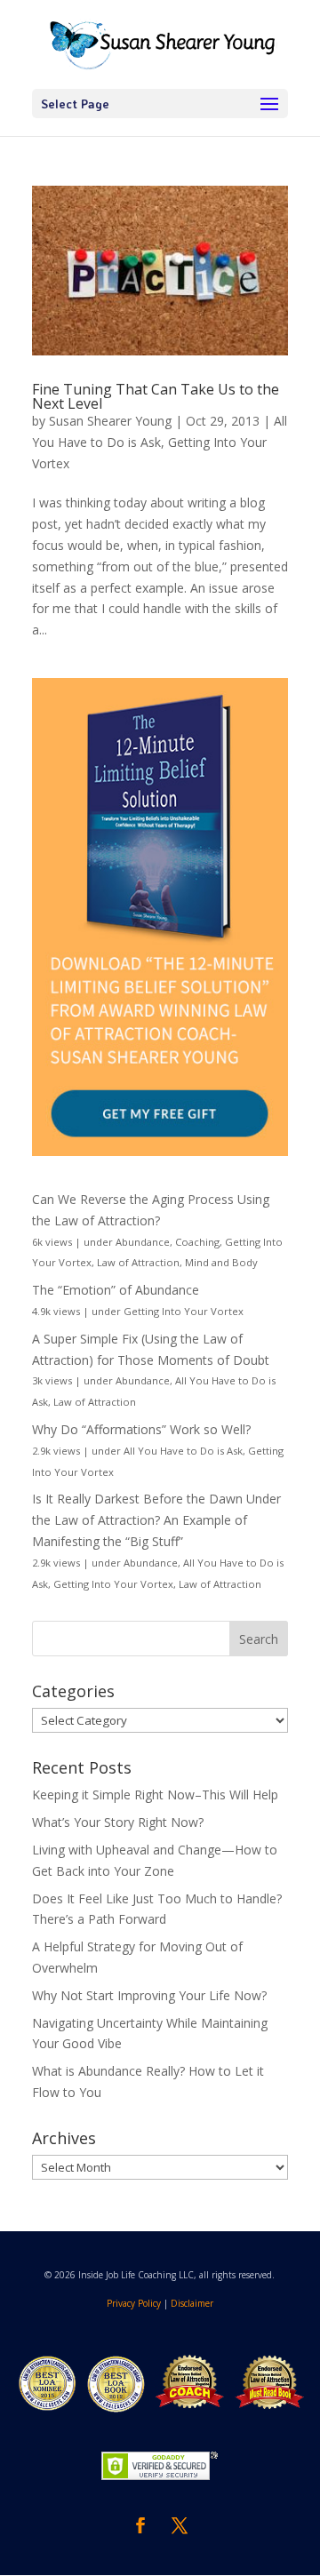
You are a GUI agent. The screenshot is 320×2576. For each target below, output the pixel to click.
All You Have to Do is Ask (183, 1451)
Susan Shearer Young (110, 421)
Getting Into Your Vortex (184, 1311)
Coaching (197, 1242)
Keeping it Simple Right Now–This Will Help (155, 1794)
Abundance (143, 1242)
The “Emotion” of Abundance (116, 1290)
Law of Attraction (138, 1262)
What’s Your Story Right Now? (118, 1822)
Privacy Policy (134, 2303)
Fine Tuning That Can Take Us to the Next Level (156, 396)
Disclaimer (192, 2303)
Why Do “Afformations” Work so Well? (141, 1429)
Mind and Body (221, 1262)
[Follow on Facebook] (140, 2525)
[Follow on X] (180, 2525)
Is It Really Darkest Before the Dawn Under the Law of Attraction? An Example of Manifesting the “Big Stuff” (156, 1520)
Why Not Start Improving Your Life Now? (149, 1995)
